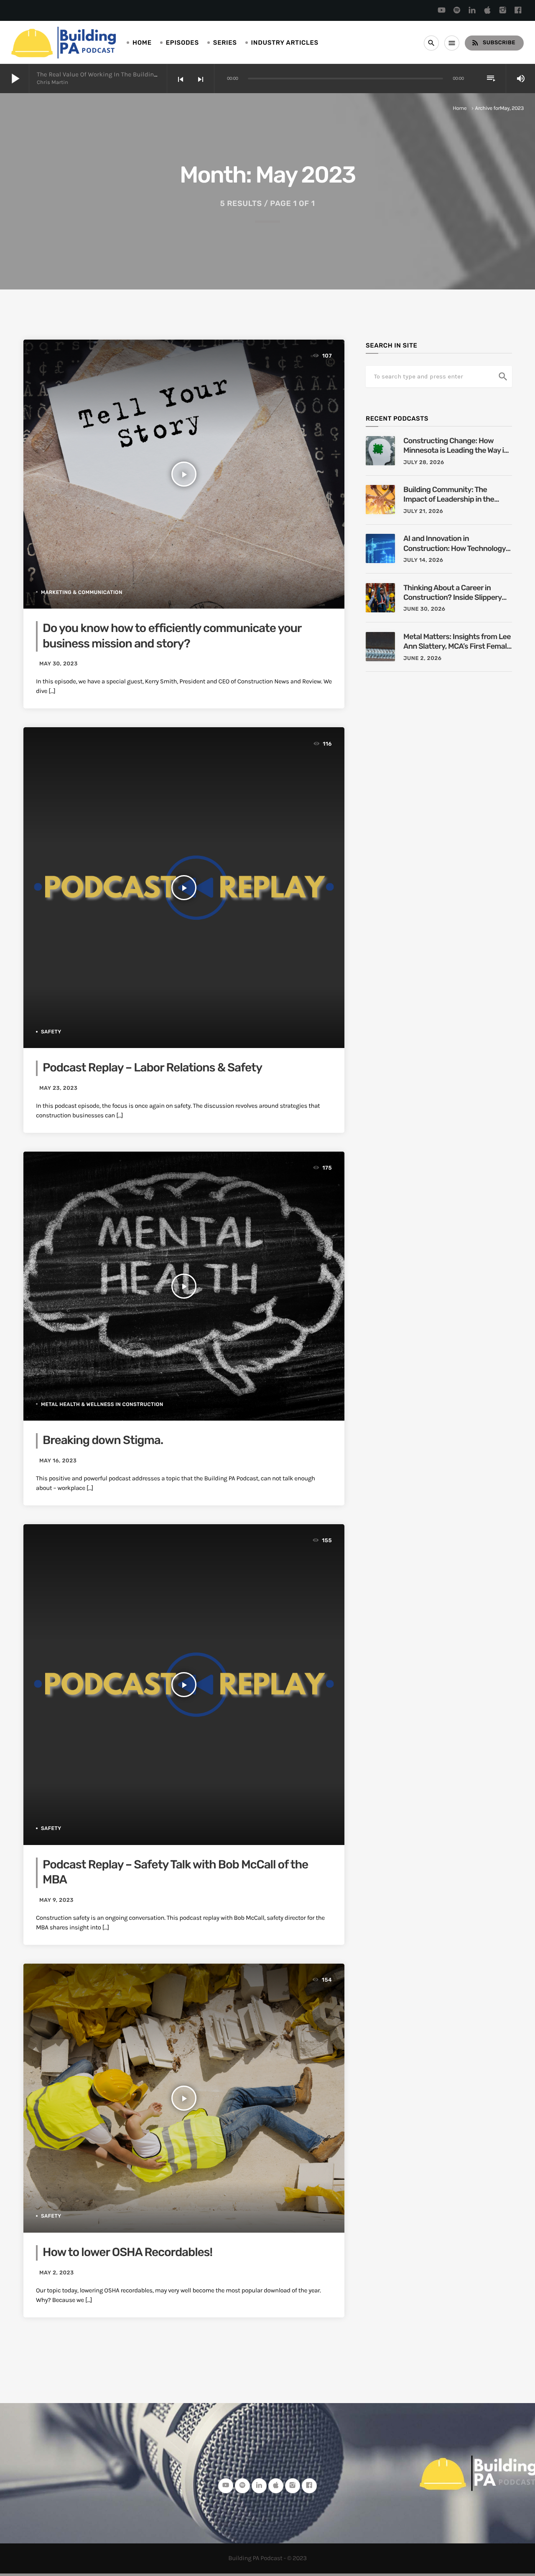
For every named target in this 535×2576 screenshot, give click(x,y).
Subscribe (493, 43)
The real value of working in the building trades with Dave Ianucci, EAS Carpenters (158, 74)
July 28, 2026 (424, 463)
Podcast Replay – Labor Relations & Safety (152, 1068)
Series (225, 43)
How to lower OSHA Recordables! (127, 2252)
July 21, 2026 (423, 511)
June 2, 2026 (422, 659)
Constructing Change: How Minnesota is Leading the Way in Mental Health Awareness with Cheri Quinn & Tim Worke (456, 446)
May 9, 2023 (56, 1900)
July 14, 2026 (423, 560)
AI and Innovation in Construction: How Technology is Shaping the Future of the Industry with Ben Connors (455, 544)
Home (142, 43)
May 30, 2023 (59, 664)
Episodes (182, 43)
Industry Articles (285, 43)
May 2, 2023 (57, 2273)
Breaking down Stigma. (103, 1440)
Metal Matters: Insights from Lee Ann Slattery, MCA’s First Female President (457, 642)
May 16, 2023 (58, 1461)
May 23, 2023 (59, 1088)
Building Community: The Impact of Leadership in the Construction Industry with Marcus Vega (449, 495)
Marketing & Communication (82, 592)
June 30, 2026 (424, 609)
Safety (51, 1032)
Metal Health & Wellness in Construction (102, 1404)
